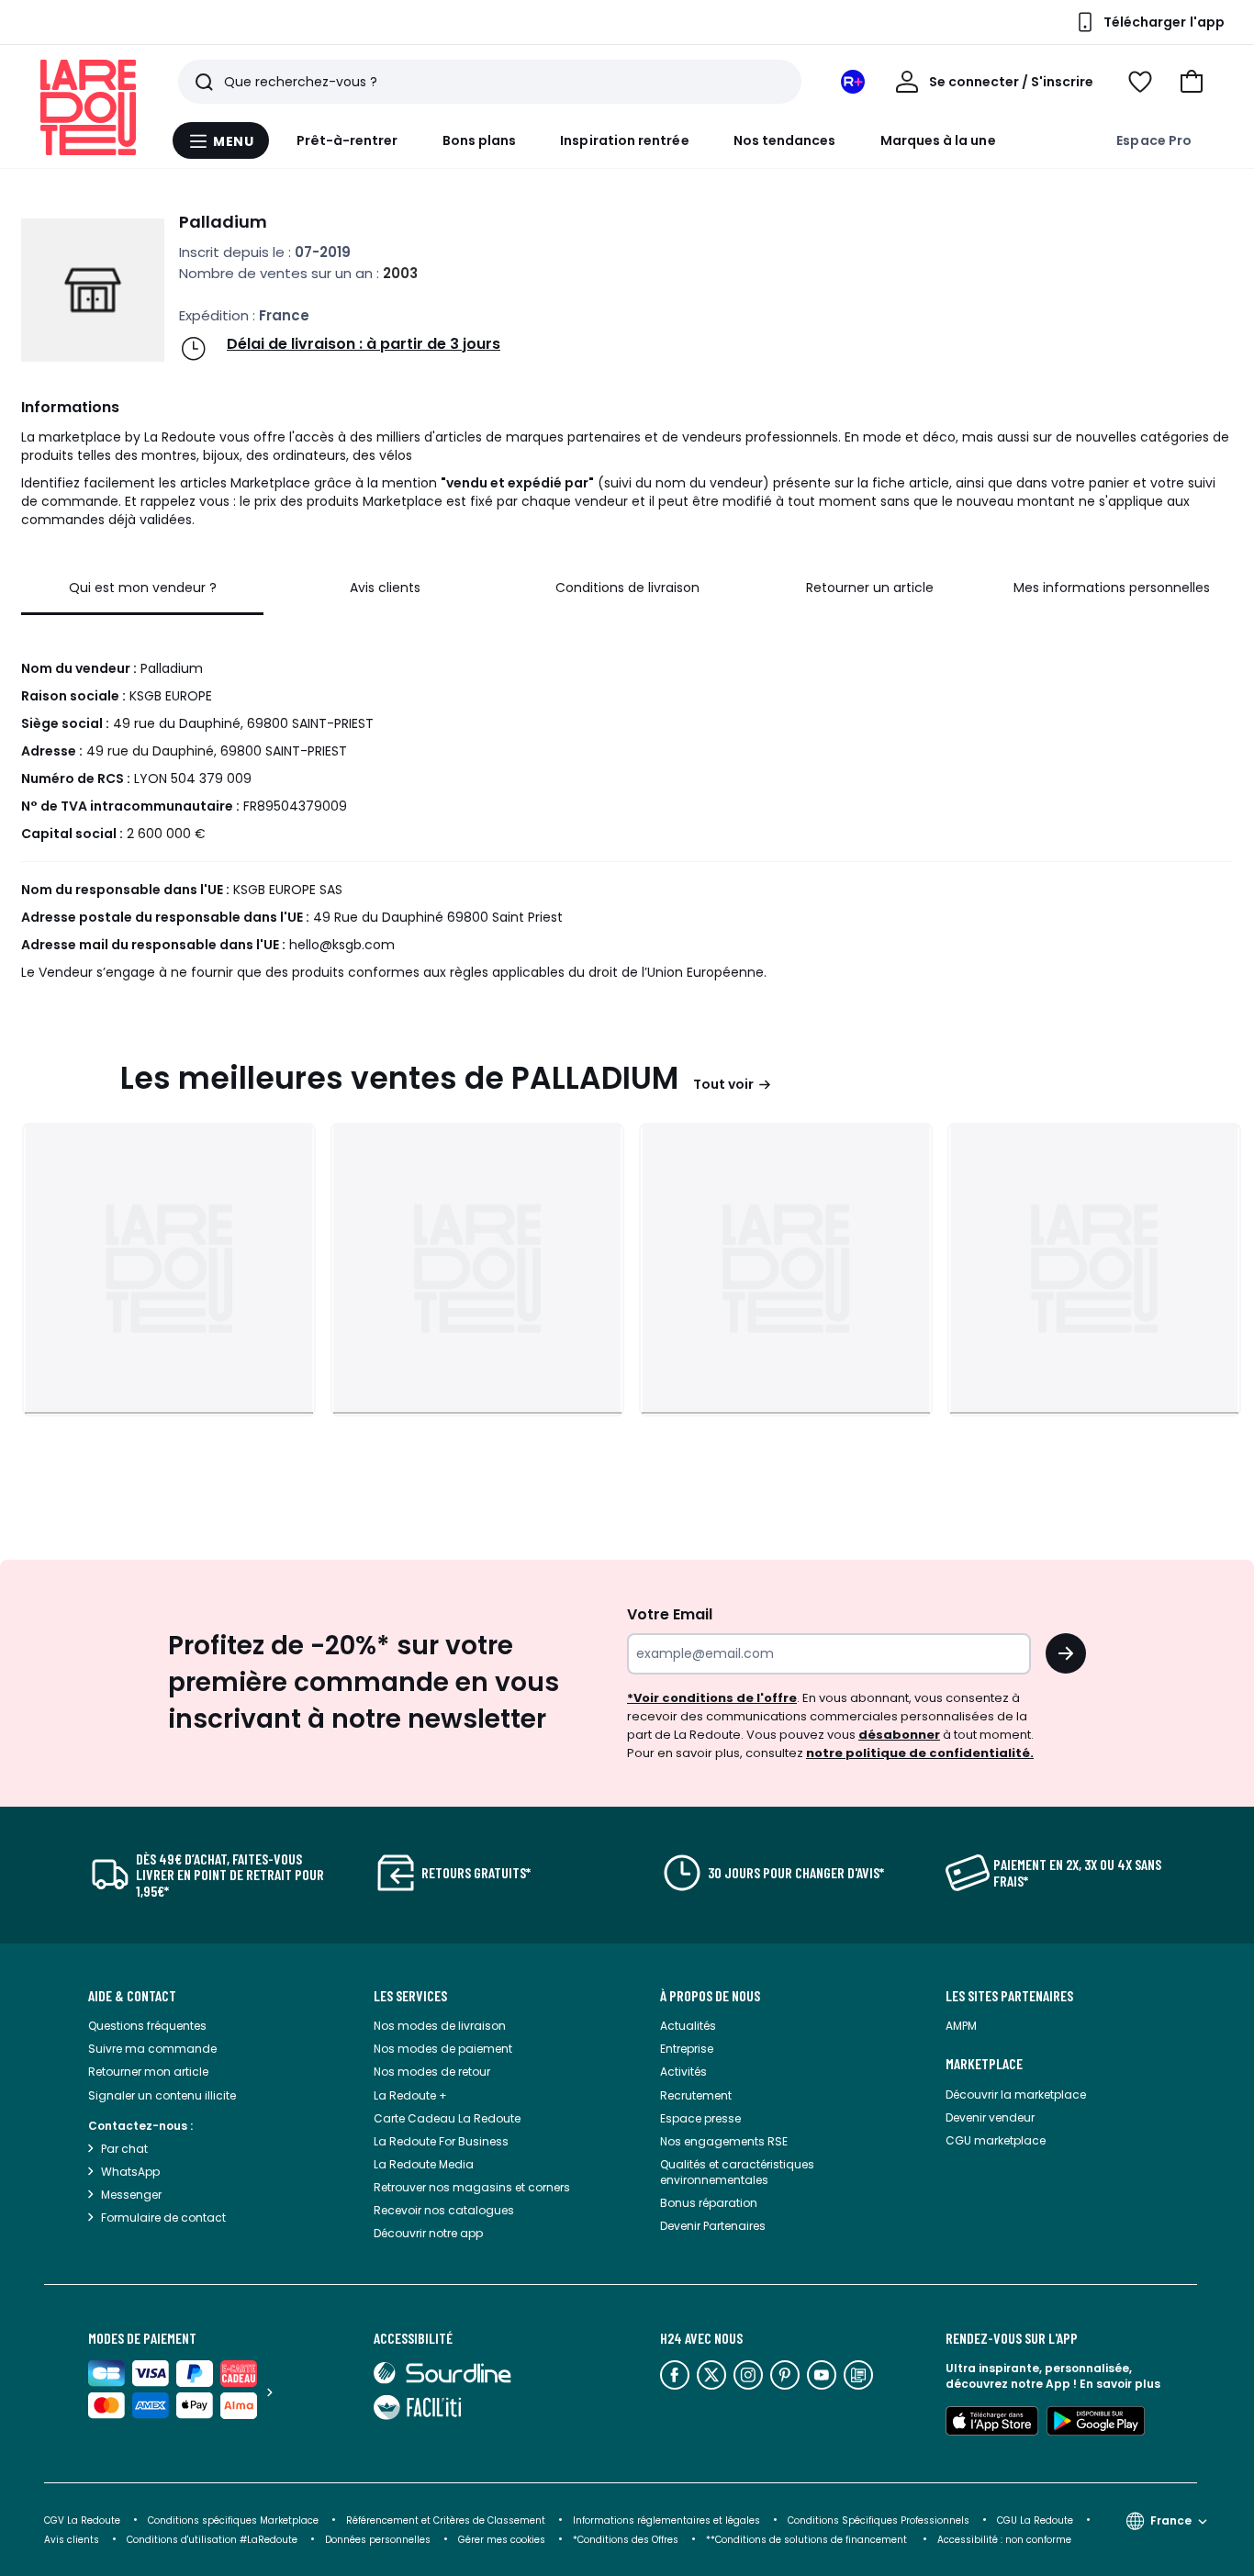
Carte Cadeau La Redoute (447, 2118)
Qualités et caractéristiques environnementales (737, 2172)
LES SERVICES (410, 1996)
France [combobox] (1171, 2520)
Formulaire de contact (163, 2218)
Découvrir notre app (428, 2233)
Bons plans (480, 140)
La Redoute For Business (441, 2141)
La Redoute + (410, 2095)
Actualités (688, 2026)
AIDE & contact (132, 1996)
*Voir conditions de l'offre (712, 1698)
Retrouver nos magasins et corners (472, 2187)
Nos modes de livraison (440, 2026)
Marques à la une (938, 140)
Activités (683, 2072)
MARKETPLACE (984, 2064)
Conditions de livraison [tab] (627, 588)
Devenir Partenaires (713, 2226)
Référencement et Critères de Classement (446, 2520)
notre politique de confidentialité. (920, 1753)
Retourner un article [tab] (870, 588)
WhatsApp (130, 2172)
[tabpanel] (627, 803)
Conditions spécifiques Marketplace (233, 2520)
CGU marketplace (996, 2140)
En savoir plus (1120, 2384)
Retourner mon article (148, 2072)
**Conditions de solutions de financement (808, 2540)
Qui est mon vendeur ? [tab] (143, 588)
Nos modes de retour (432, 2072)
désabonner (899, 1735)
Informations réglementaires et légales (666, 2520)
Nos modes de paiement (443, 2049)
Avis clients (72, 2540)
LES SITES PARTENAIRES (1009, 1996)
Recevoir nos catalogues (444, 2210)
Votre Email (670, 1614)
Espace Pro (1154, 140)
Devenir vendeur (990, 2117)
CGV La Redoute (82, 2520)
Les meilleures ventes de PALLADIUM (399, 1078)
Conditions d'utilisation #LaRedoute (212, 2540)
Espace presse (700, 2118)
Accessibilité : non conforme (1004, 2540)
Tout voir (723, 1084)
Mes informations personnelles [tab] (1112, 588)
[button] (1192, 82)
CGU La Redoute (1035, 2520)
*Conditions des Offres (626, 2540)
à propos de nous (710, 1996)
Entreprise (687, 2049)
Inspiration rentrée (624, 140)
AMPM (961, 2026)
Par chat (124, 2149)
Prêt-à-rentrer (347, 140)
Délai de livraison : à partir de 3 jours (364, 344)
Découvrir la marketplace (1016, 2094)
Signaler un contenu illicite (162, 2095)
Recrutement (696, 2095)
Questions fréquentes (147, 2026)
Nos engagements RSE (724, 2141)
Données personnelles (378, 2540)
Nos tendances (785, 140)
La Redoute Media (424, 2164)
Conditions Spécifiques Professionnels (879, 2520)
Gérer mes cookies (502, 2540)
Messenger (131, 2195)
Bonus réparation (709, 2203)
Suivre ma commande (152, 2049)
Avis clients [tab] (385, 588)
